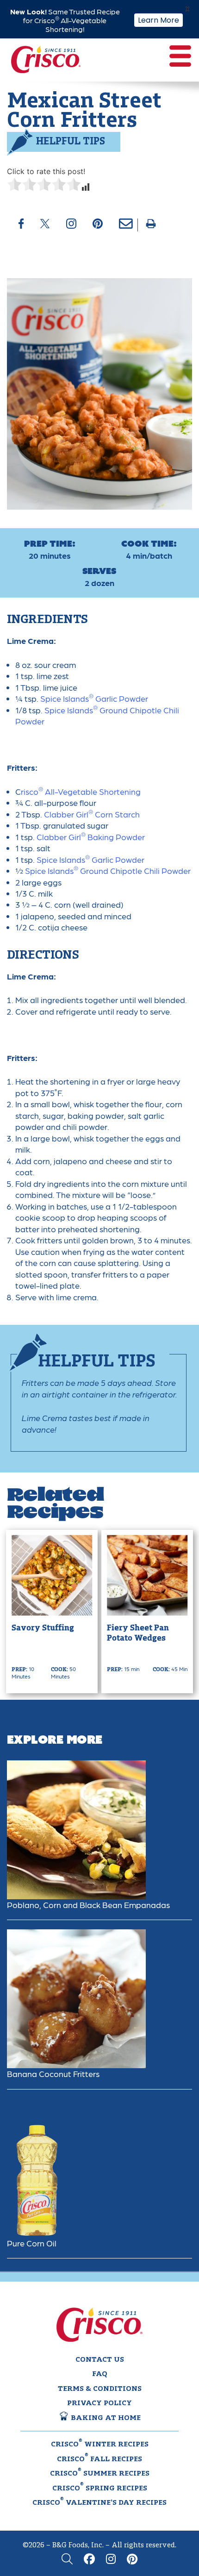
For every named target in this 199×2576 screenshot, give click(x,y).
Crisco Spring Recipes (100, 2488)
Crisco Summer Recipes (100, 2473)
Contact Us (100, 2360)
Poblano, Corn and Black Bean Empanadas (88, 1905)
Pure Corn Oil (32, 2243)
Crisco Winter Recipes (100, 2444)
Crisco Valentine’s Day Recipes (99, 2502)
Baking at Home (105, 2418)
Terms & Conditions (100, 2389)
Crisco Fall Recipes (99, 2458)
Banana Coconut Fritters (53, 2074)
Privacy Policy (99, 2403)
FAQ (100, 2374)
